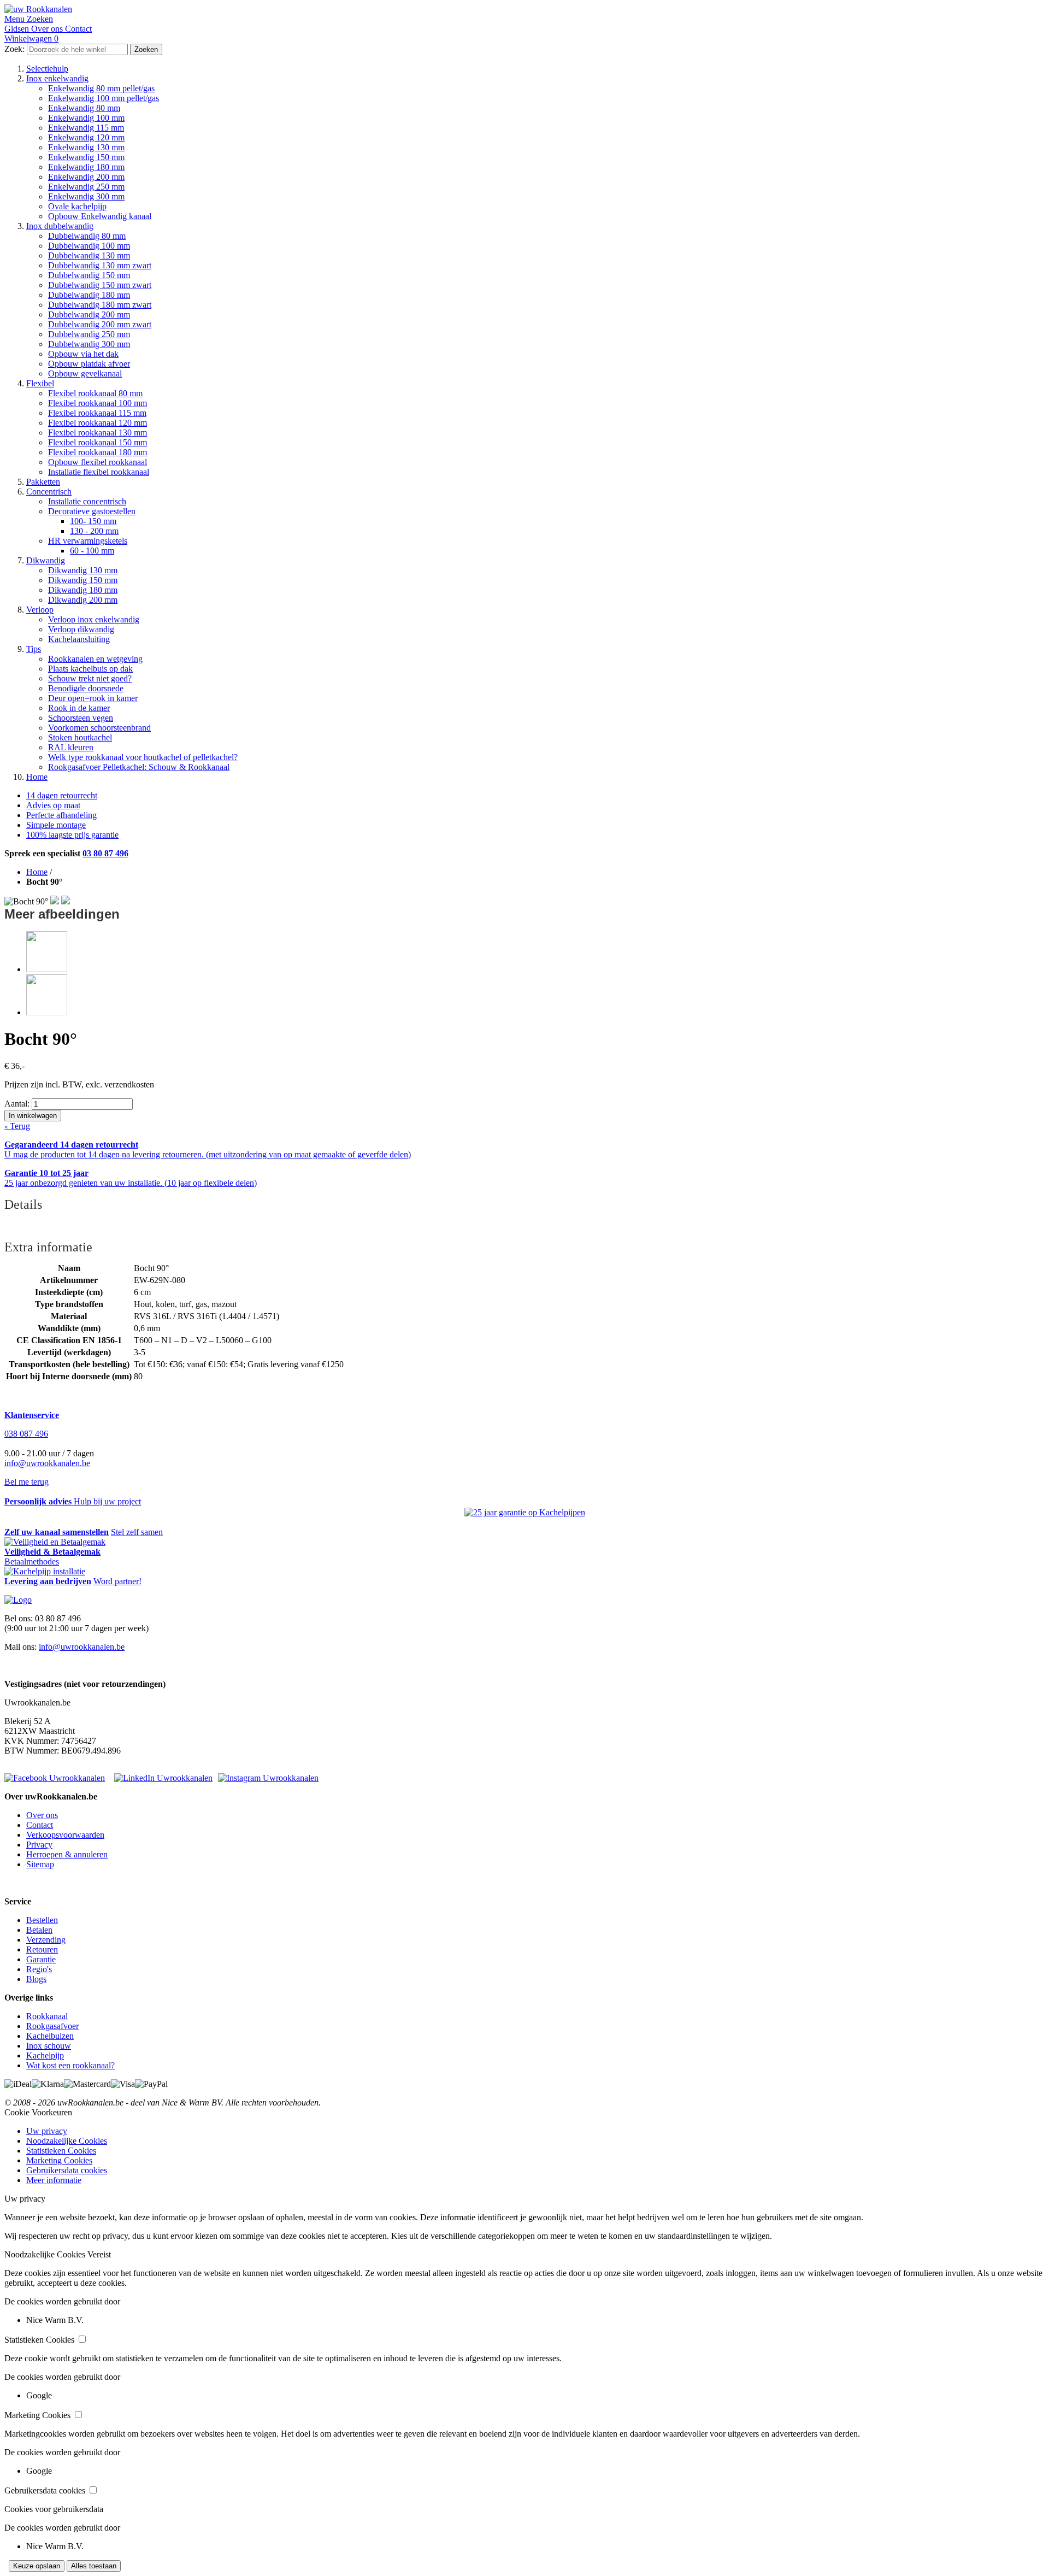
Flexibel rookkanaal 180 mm (98, 452)
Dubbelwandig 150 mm (89, 275)
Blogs (36, 1979)
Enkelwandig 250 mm (86, 187)
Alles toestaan (94, 2566)
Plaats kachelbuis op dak (90, 669)
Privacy (39, 1845)
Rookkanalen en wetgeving (95, 659)
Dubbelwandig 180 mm (89, 295)
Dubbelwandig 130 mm (89, 255)
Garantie (41, 1959)
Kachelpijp (45, 2055)
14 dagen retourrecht (62, 795)
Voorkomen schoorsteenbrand (99, 728)
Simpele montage (56, 825)
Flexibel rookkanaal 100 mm (98, 403)
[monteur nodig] (45, 1571)
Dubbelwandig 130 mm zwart (100, 265)
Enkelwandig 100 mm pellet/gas (104, 98)
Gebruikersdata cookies (67, 2170)
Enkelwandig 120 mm (86, 137)
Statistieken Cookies (61, 2151)
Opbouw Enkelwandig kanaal (100, 216)
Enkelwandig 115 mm (86, 128)
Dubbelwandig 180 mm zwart (100, 305)
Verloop (40, 610)
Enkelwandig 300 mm (86, 196)
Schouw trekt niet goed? (90, 678)
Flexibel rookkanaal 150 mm (98, 442)
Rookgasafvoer (52, 2026)
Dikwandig (46, 560)
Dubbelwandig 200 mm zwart (100, 324)
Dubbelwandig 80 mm (87, 236)
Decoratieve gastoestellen (92, 511)
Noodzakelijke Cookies (67, 2141)
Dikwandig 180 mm (83, 590)
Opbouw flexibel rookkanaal (98, 462)
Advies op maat (53, 805)
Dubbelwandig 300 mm (89, 344)
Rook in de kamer (79, 708)
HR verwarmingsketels (88, 541)
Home (37, 777)
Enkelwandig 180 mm (86, 167)
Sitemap (40, 1864)
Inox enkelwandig (57, 78)
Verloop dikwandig (81, 629)
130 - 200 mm (94, 531)
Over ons (42, 1815)
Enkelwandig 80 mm (84, 108)
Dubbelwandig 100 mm (89, 246)
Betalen (39, 1930)
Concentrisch (49, 492)
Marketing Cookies (59, 2160)
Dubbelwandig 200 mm (89, 314)
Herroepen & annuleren (67, 1854)
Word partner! (117, 1581)
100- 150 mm (93, 521)
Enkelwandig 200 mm (86, 177)
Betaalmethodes (32, 1562)
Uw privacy (47, 2131)
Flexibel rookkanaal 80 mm (95, 393)
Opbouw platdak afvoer (89, 364)
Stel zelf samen (137, 1532)
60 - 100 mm (92, 551)
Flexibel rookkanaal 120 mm (98, 423)
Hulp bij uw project (107, 1501)
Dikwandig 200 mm (83, 600)
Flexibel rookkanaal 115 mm (97, 413)
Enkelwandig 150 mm (86, 157)
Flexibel (40, 383)
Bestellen (42, 1920)
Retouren (42, 1949)
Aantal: (17, 1104)
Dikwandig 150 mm (83, 580)
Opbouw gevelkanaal (85, 374)
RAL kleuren (71, 747)
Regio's (39, 1969)
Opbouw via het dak (83, 354)
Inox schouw (49, 2046)
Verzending (46, 1940)
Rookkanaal (47, 2016)
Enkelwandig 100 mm (86, 118)
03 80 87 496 (105, 853)
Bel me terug (26, 1482)
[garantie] (525, 1513)
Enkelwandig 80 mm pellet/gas (101, 88)
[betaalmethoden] (55, 1542)
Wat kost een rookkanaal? (70, 2065)
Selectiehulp (47, 69)
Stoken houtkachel (80, 737)
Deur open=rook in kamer (93, 698)
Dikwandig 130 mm (83, 570)
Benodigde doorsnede (86, 688)
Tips (34, 649)
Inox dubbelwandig (60, 226)
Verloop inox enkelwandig (94, 619)
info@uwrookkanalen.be (47, 1463)
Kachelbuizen (50, 2036)
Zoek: (14, 49)
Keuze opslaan (37, 2566)
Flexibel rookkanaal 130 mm (98, 433)
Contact (40, 1825)
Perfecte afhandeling (61, 815)
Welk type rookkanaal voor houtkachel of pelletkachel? (143, 757)
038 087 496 (26, 1434)
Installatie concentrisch (87, 501)
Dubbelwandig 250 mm (89, 334)
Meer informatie (54, 2180)
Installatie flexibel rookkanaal (99, 472)
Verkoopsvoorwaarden (65, 1835)
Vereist (99, 2254)
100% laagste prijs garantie (72, 835)
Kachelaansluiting (79, 639)
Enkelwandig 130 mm (86, 147)
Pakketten (43, 482)
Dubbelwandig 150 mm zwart (100, 285)
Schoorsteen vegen (81, 718)
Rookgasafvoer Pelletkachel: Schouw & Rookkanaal (139, 767)
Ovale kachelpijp (77, 206)
